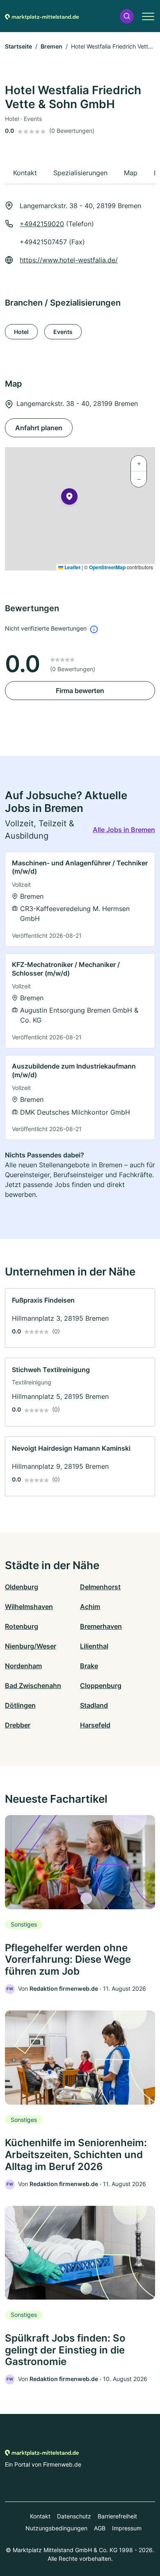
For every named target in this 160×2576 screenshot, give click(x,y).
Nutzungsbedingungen (56, 2528)
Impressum (127, 2528)
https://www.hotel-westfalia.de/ (69, 260)
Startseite (18, 46)
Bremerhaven (101, 1626)
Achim (90, 1607)
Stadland (94, 1705)
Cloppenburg (101, 1686)
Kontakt (40, 2516)
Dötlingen (20, 1705)
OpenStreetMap (107, 567)
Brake (89, 1666)
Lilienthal (94, 1646)
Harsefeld (95, 1725)
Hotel (21, 332)
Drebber (18, 1725)
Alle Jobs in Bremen (124, 830)
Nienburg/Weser (31, 1646)
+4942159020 (42, 224)
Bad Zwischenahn (33, 1686)
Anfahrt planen (39, 428)
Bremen (51, 46)
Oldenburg (22, 1587)
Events (63, 332)
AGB (100, 2528)
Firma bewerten (80, 691)
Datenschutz (74, 2516)
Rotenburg (22, 1626)
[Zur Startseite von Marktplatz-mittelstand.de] (42, 16)
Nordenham (23, 1666)
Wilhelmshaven (29, 1607)
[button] (127, 16)
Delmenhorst (100, 1587)
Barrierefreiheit (117, 2516)
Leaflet (72, 567)
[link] (80, 899)
